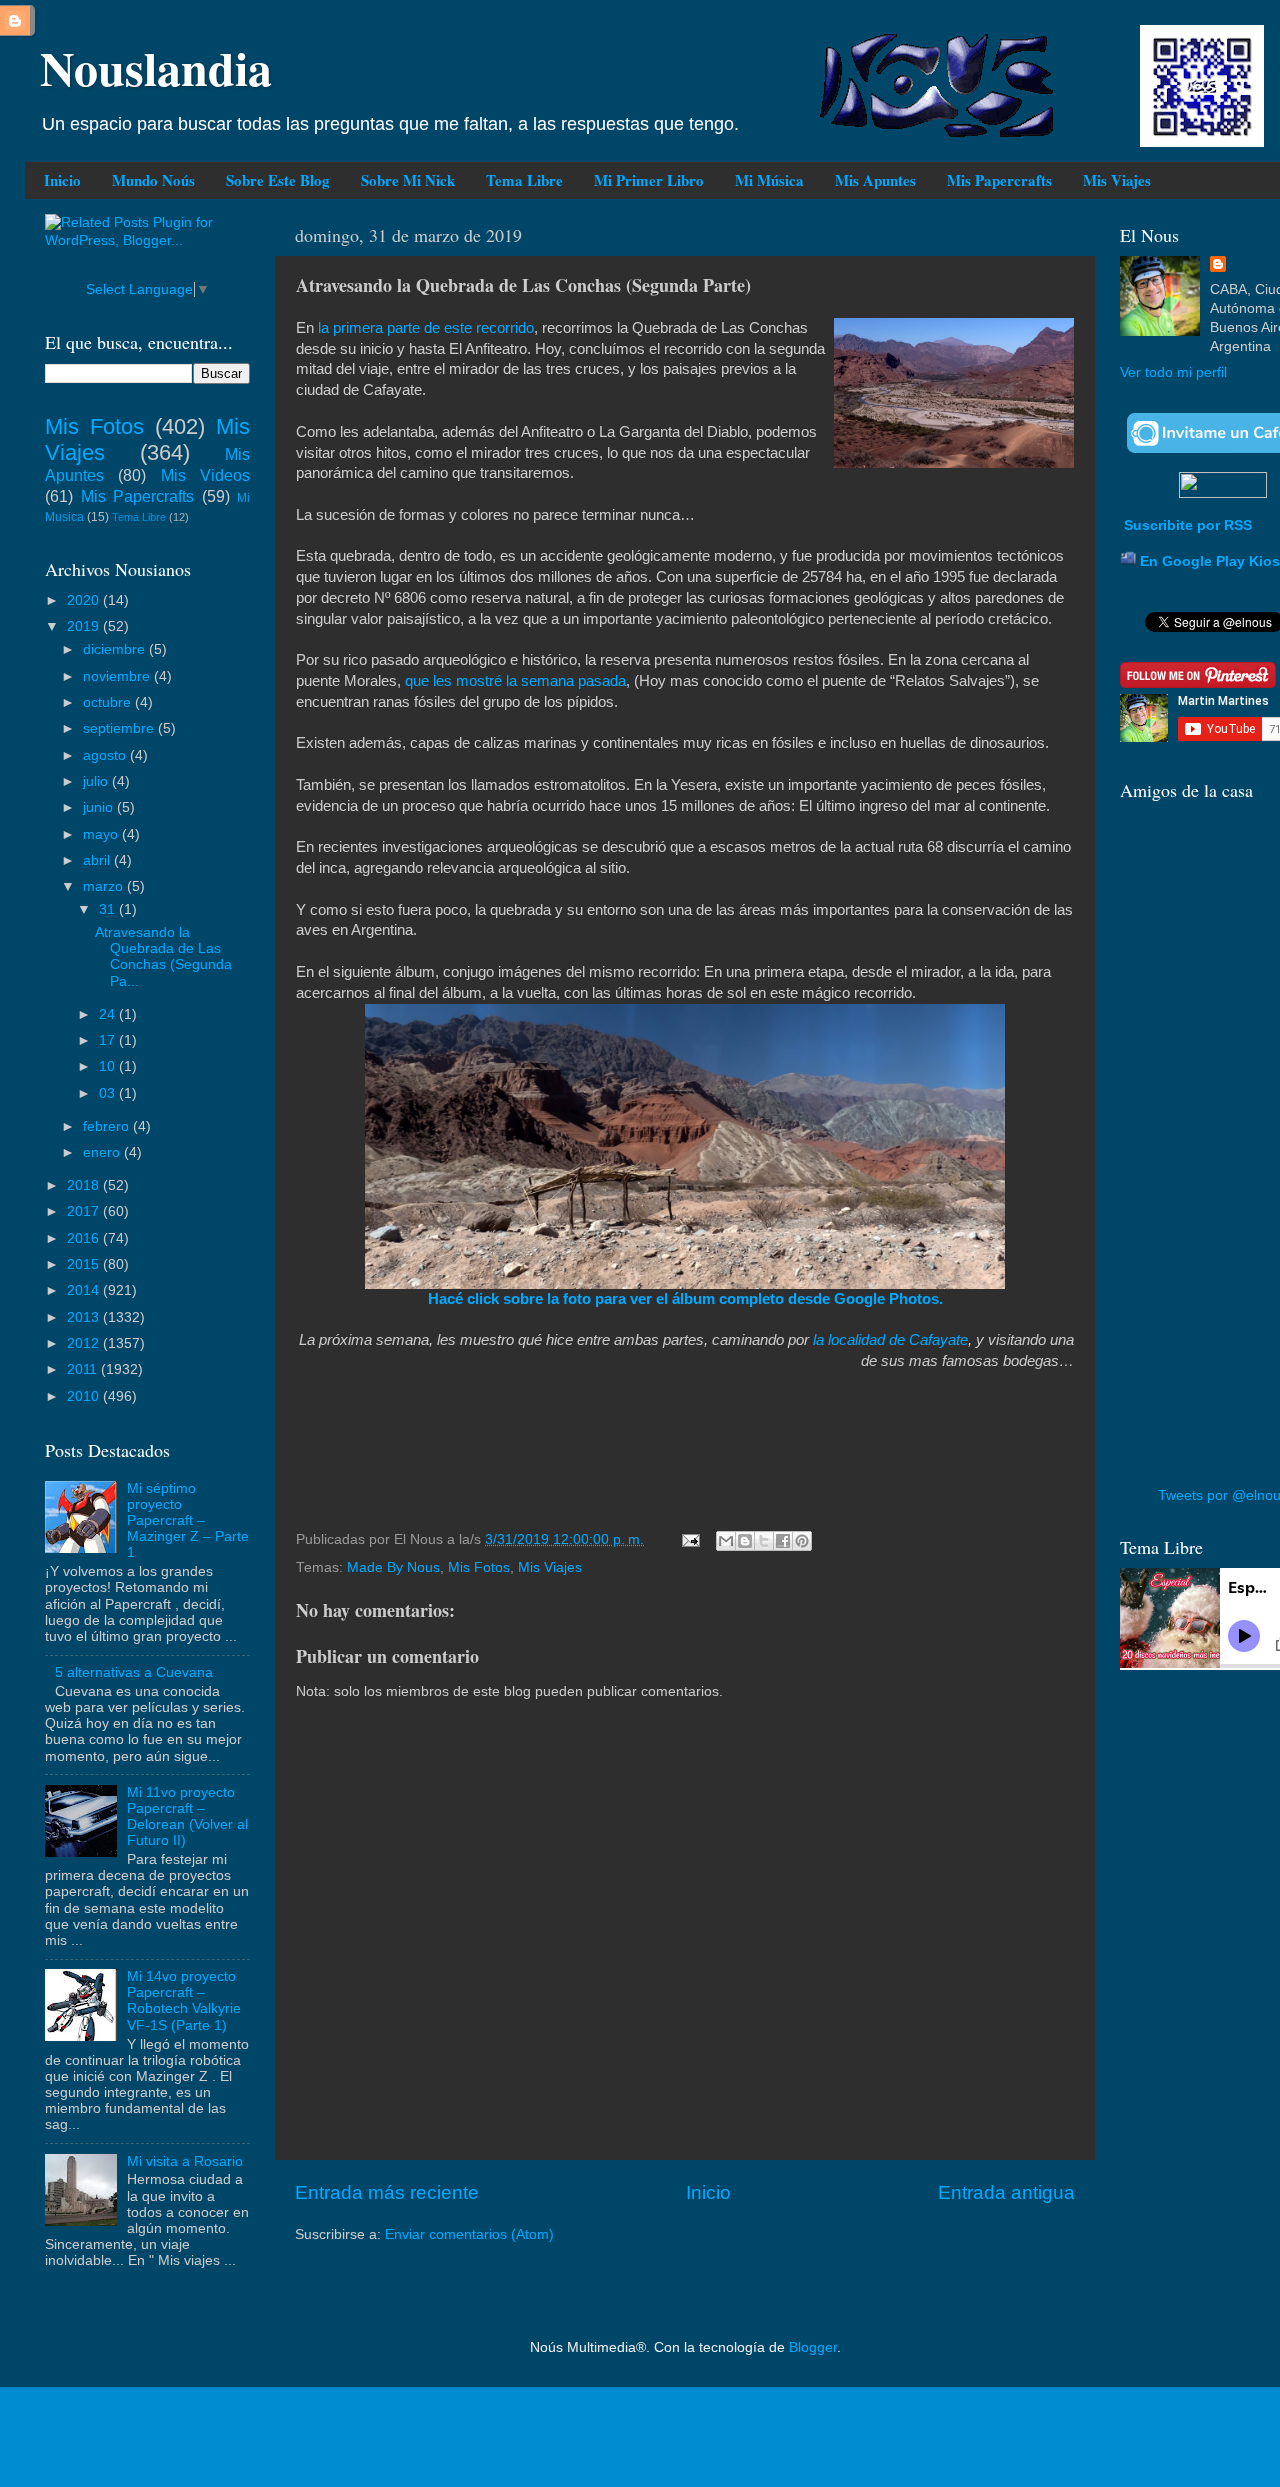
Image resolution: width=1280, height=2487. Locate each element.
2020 (85, 600)
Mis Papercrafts (999, 180)
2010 (85, 1396)
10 (109, 1066)
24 (109, 1014)
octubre (109, 702)
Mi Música (769, 180)
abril (98, 860)
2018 (85, 1185)
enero (103, 1152)
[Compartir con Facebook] (783, 1541)
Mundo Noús (153, 180)
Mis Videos (205, 475)
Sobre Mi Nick (408, 180)
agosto (106, 755)
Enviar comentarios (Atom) (469, 2234)
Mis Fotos (479, 1567)
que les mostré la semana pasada (515, 681)
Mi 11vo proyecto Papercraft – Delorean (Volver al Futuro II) (187, 1817)
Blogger (813, 2347)
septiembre (120, 728)
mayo (102, 834)
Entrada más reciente (387, 2192)
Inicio (62, 180)
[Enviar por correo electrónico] (726, 1541)
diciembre (116, 649)
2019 (85, 626)
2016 (85, 1238)
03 (109, 1093)
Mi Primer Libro (649, 180)
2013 (85, 1317)
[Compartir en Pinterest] (802, 1541)
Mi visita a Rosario (185, 2161)
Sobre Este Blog (278, 180)
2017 (85, 1211)
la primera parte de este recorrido (426, 328)
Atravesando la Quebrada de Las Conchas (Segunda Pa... (163, 957)
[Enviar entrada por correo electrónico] (689, 1539)
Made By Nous (393, 1567)
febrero (108, 1126)
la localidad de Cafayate (890, 1340)
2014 (85, 1290)
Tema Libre (524, 180)
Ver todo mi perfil (1173, 372)
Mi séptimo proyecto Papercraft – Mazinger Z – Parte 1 (188, 1521)
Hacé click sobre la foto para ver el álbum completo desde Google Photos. (685, 1299)
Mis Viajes (1117, 180)
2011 (84, 1369)
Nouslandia (156, 67)
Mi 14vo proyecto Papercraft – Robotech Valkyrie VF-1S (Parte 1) (184, 2001)
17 (109, 1040)
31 (109, 909)
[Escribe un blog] (745, 1541)
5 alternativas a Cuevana (134, 1672)
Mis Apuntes (875, 180)
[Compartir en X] (764, 1541)
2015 (85, 1264)
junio (100, 807)
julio (97, 781)
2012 (85, 1343)
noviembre (118, 676)
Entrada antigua (1006, 2192)
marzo (105, 886)
